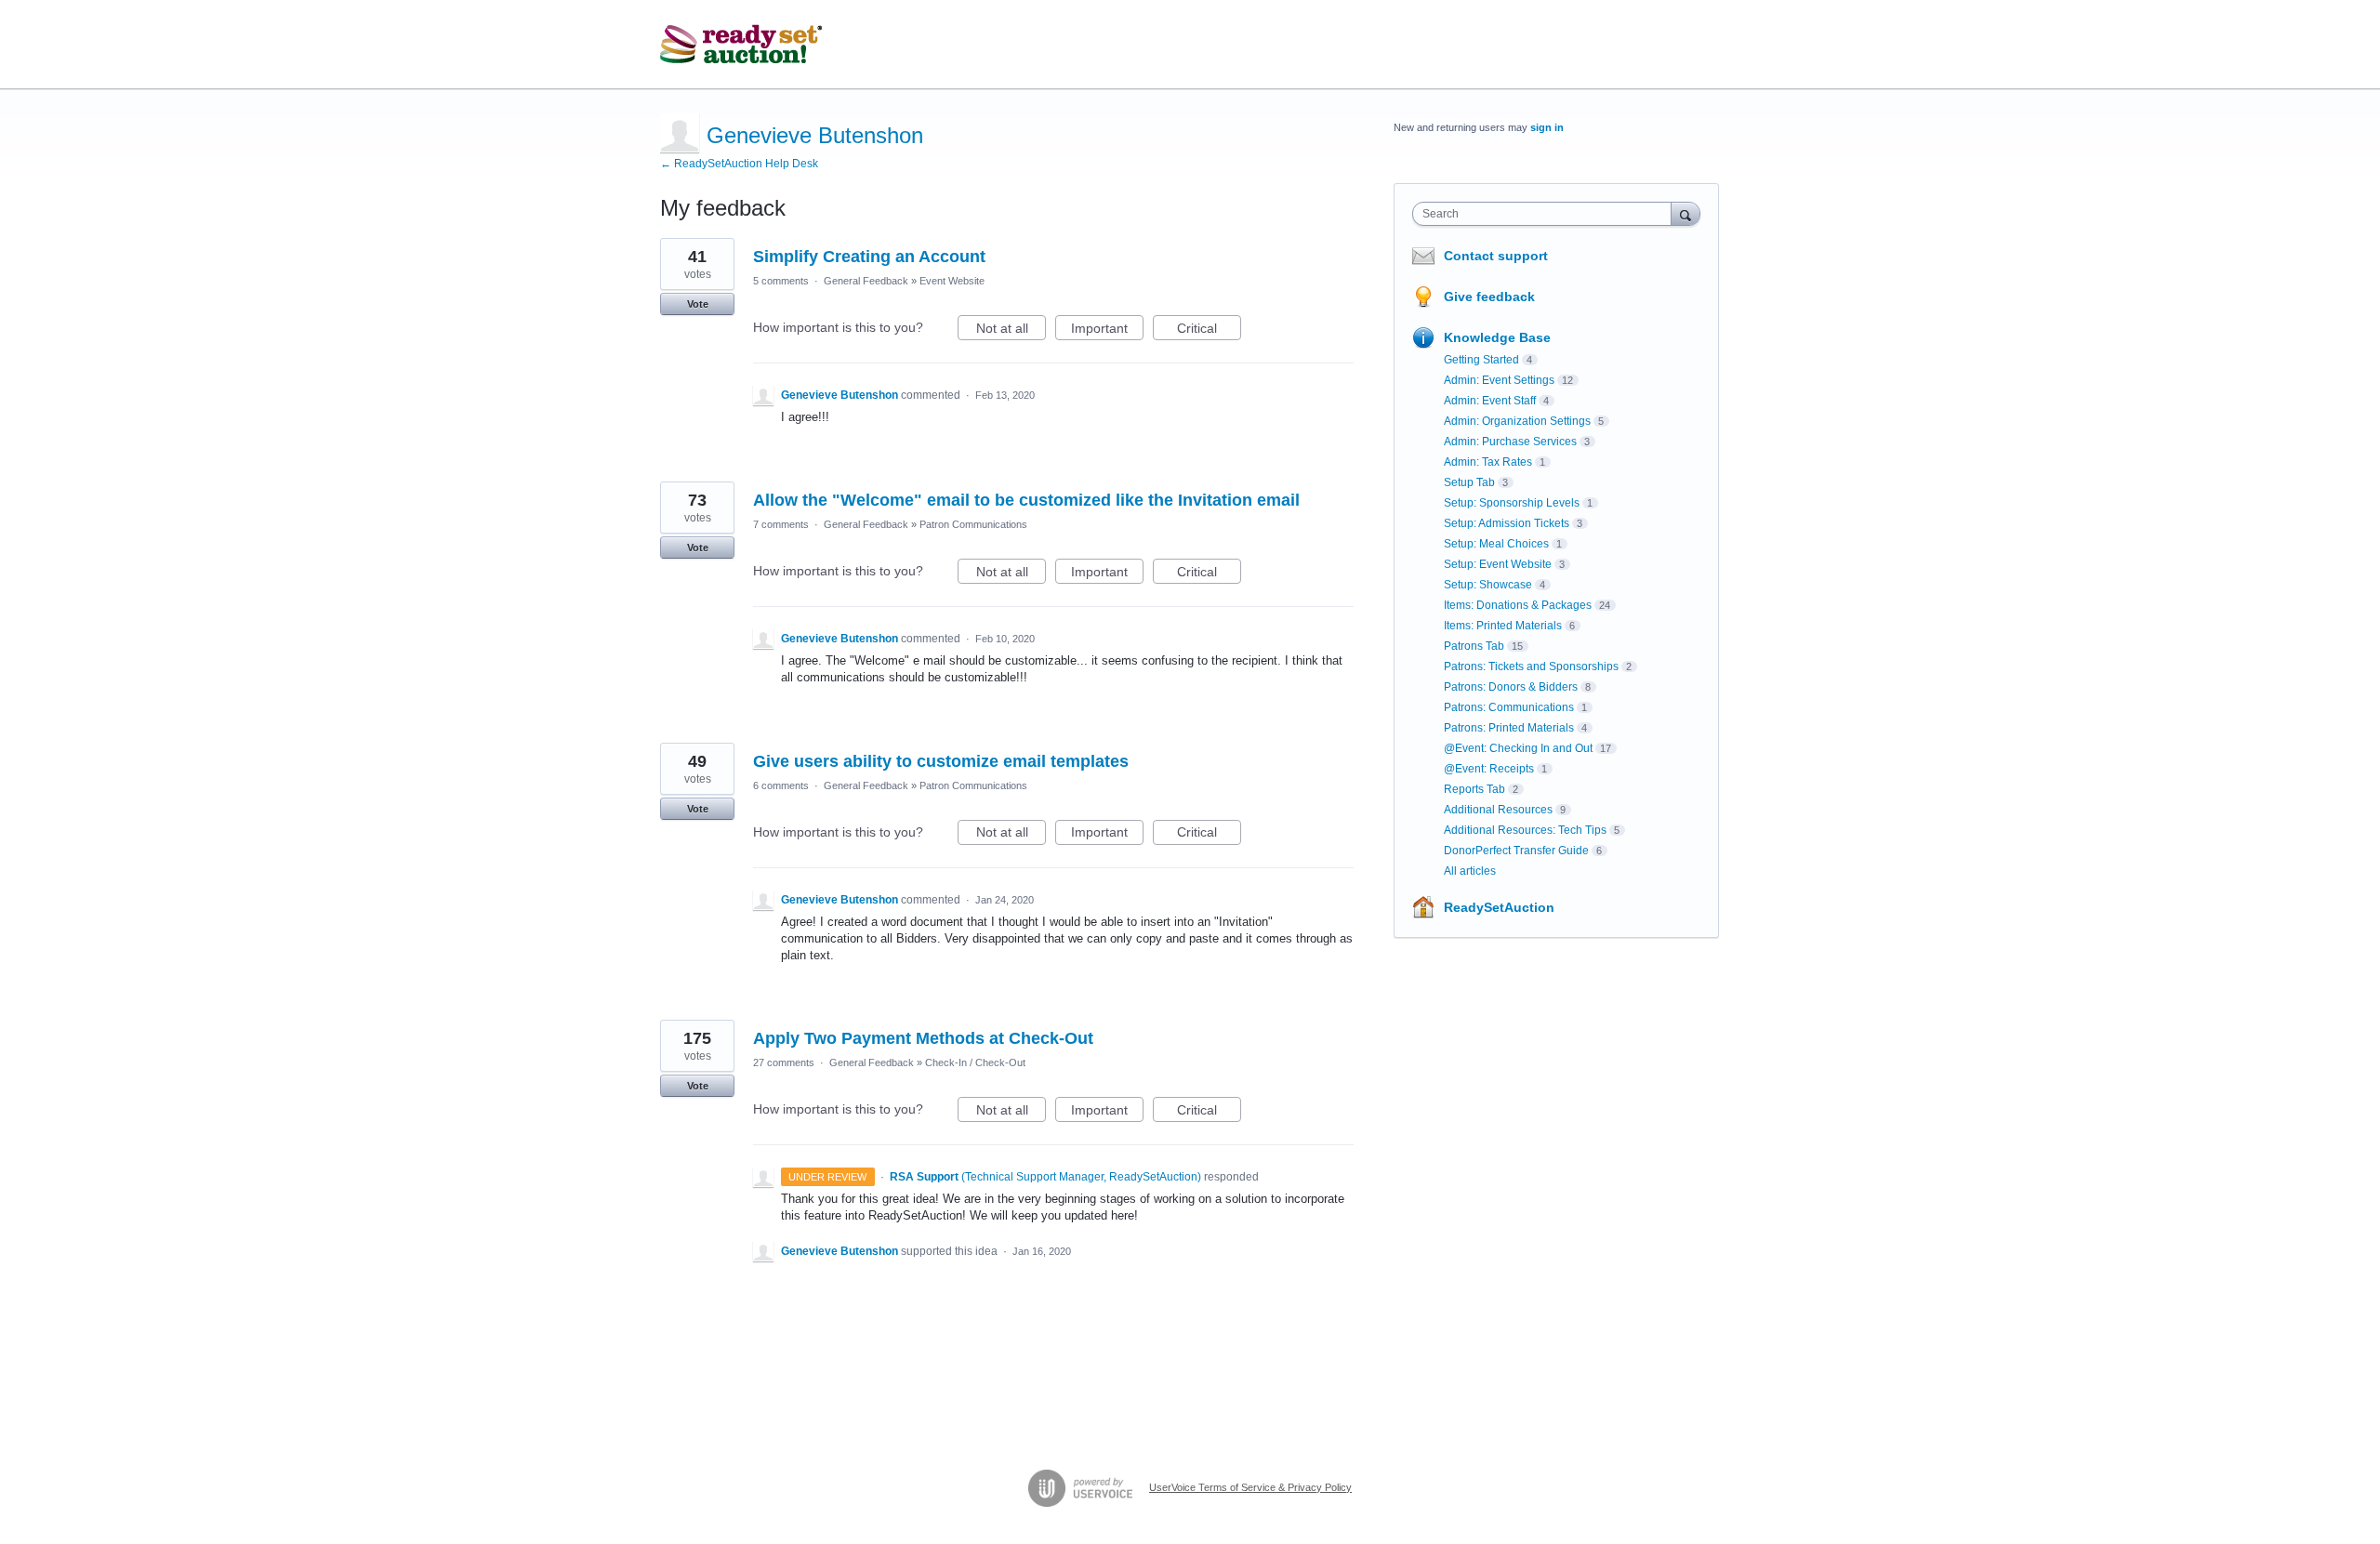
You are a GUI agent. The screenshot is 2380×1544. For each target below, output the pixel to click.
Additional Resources (1498, 810)
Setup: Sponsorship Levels (1512, 503)
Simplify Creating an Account (869, 257)
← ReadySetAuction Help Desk (739, 164)
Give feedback (1489, 297)
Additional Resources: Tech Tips (1525, 830)
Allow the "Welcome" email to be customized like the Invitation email (1026, 500)
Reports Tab (1474, 789)
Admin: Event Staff (1490, 401)
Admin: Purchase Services (1510, 442)
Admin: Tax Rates (1488, 462)
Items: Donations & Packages (1518, 605)
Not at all (1011, 330)
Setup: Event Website (1498, 564)
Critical (1209, 330)
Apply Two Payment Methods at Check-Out (923, 1038)
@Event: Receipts (1489, 769)
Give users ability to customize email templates (941, 761)
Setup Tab (1469, 482)
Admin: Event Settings (1499, 380)
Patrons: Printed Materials (1509, 728)
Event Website (952, 281)
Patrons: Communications (1509, 707)
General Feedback (866, 281)
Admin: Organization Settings (1517, 421)
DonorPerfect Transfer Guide (1516, 851)
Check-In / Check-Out (975, 1062)
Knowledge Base (1497, 337)
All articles (1470, 871)
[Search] (1686, 213)
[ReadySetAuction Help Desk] (741, 45)
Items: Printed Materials (1503, 626)
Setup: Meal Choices (1496, 544)
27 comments (784, 1062)
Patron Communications (973, 524)
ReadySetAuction (1499, 907)
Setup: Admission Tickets (1507, 523)
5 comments (781, 281)
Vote (698, 304)
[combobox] (1547, 214)
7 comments (781, 524)
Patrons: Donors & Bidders (1511, 687)
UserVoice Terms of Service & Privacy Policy (1250, 1487)
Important (1107, 330)
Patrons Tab (1474, 646)
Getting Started (1481, 360)
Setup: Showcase (1488, 585)
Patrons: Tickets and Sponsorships (1531, 666)
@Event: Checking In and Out (1518, 748)
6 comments (781, 785)
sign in (1547, 127)
